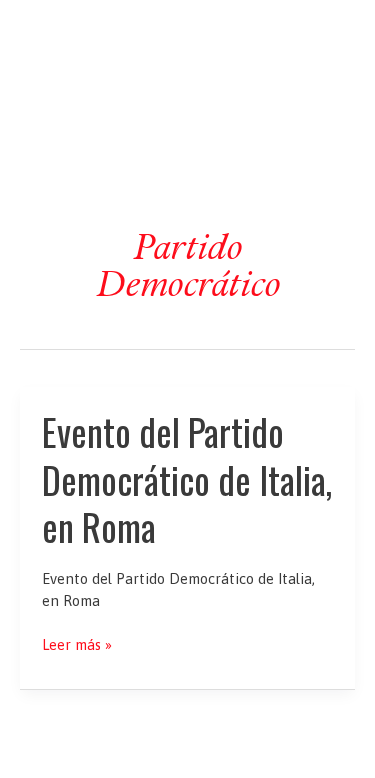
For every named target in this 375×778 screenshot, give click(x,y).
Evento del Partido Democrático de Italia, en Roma (187, 479)
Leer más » (77, 645)
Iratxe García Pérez (187, 33)
